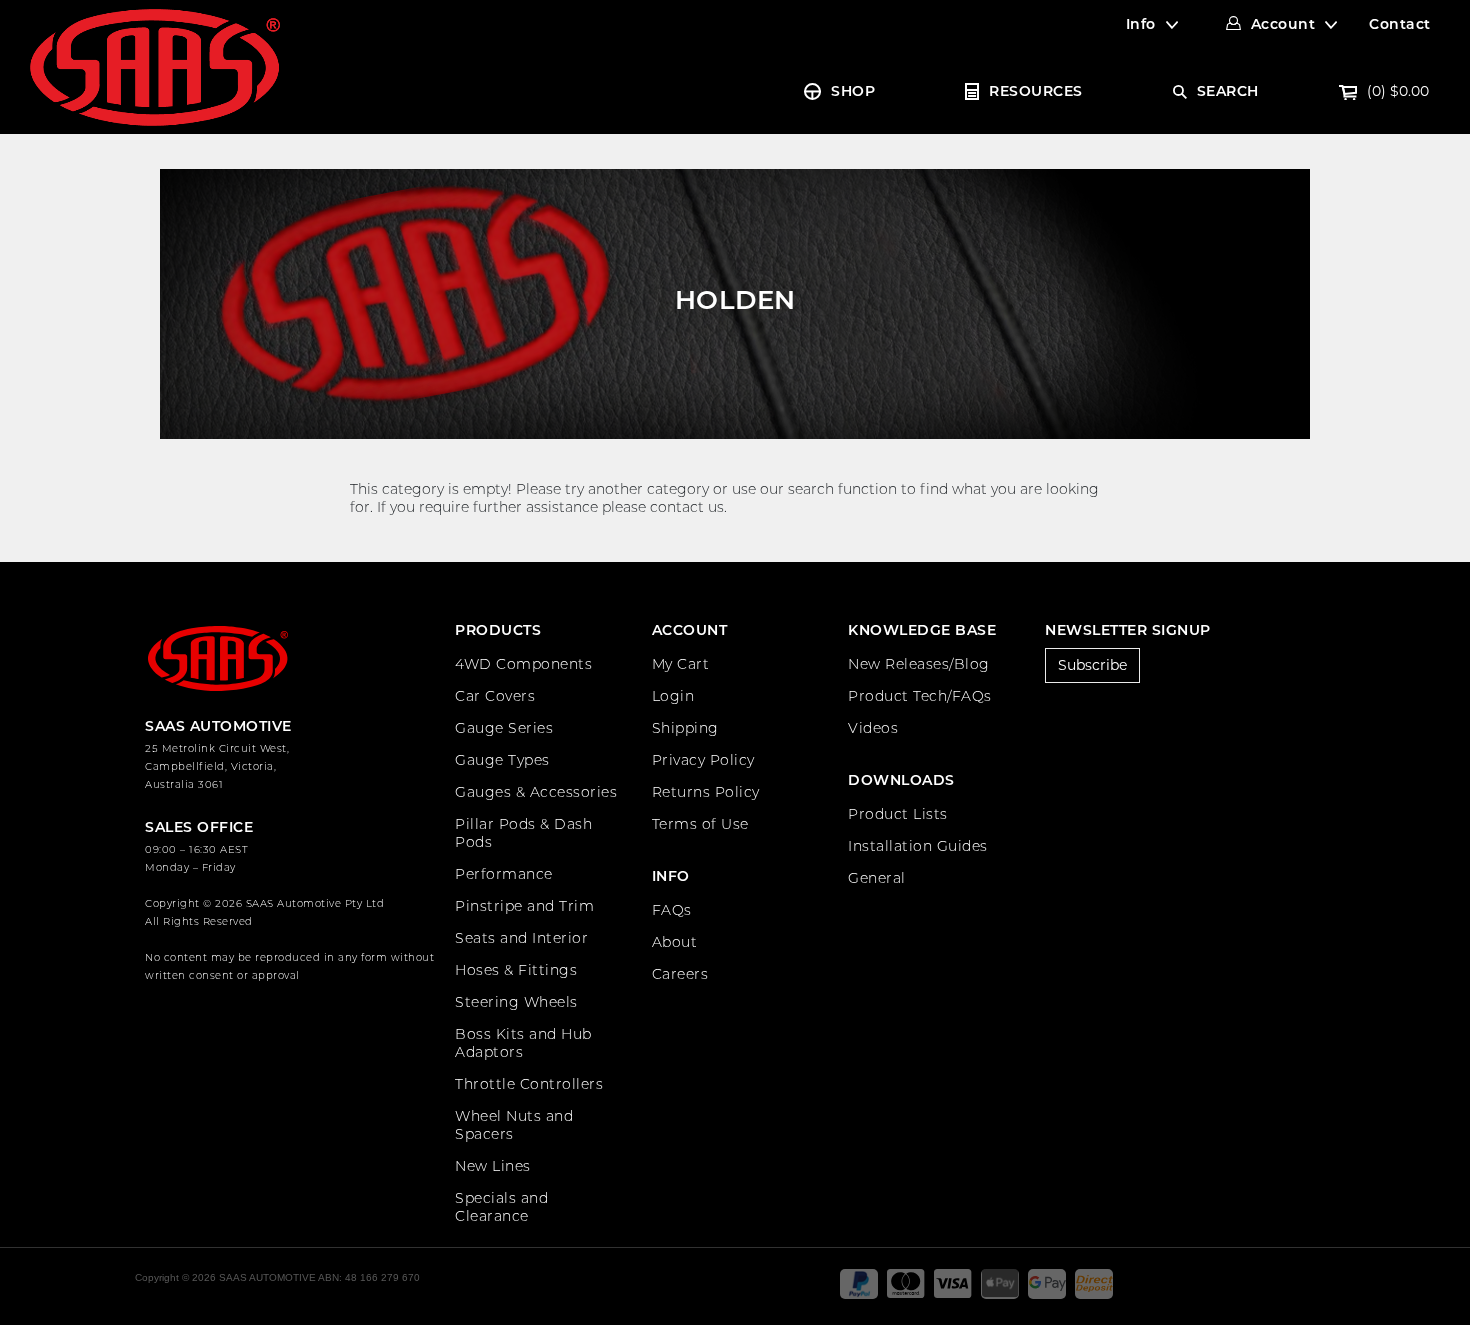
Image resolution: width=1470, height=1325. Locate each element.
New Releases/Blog (919, 664)
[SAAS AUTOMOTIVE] (155, 66)
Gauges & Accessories (536, 792)
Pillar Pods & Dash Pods (523, 833)
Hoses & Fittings (516, 970)
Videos (873, 728)
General (877, 878)
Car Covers (495, 696)
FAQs (672, 910)
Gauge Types (502, 760)
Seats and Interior (521, 938)
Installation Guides (918, 846)
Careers (680, 974)
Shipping (685, 728)
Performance (504, 874)
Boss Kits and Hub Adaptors (523, 1043)
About (675, 942)
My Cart (681, 664)
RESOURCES (1036, 91)
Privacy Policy (703, 760)
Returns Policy (706, 792)
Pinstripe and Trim (524, 906)
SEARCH (1228, 91)
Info (1141, 24)
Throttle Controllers (529, 1084)
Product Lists (898, 814)
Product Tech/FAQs (920, 696)
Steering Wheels (516, 1002)
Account (1283, 24)
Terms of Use (700, 824)
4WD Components (523, 664)
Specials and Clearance (501, 1207)
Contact (1400, 24)
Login (673, 696)
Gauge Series (504, 728)
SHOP (853, 91)
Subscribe (1092, 665)
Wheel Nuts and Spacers (514, 1125)
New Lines (493, 1166)
